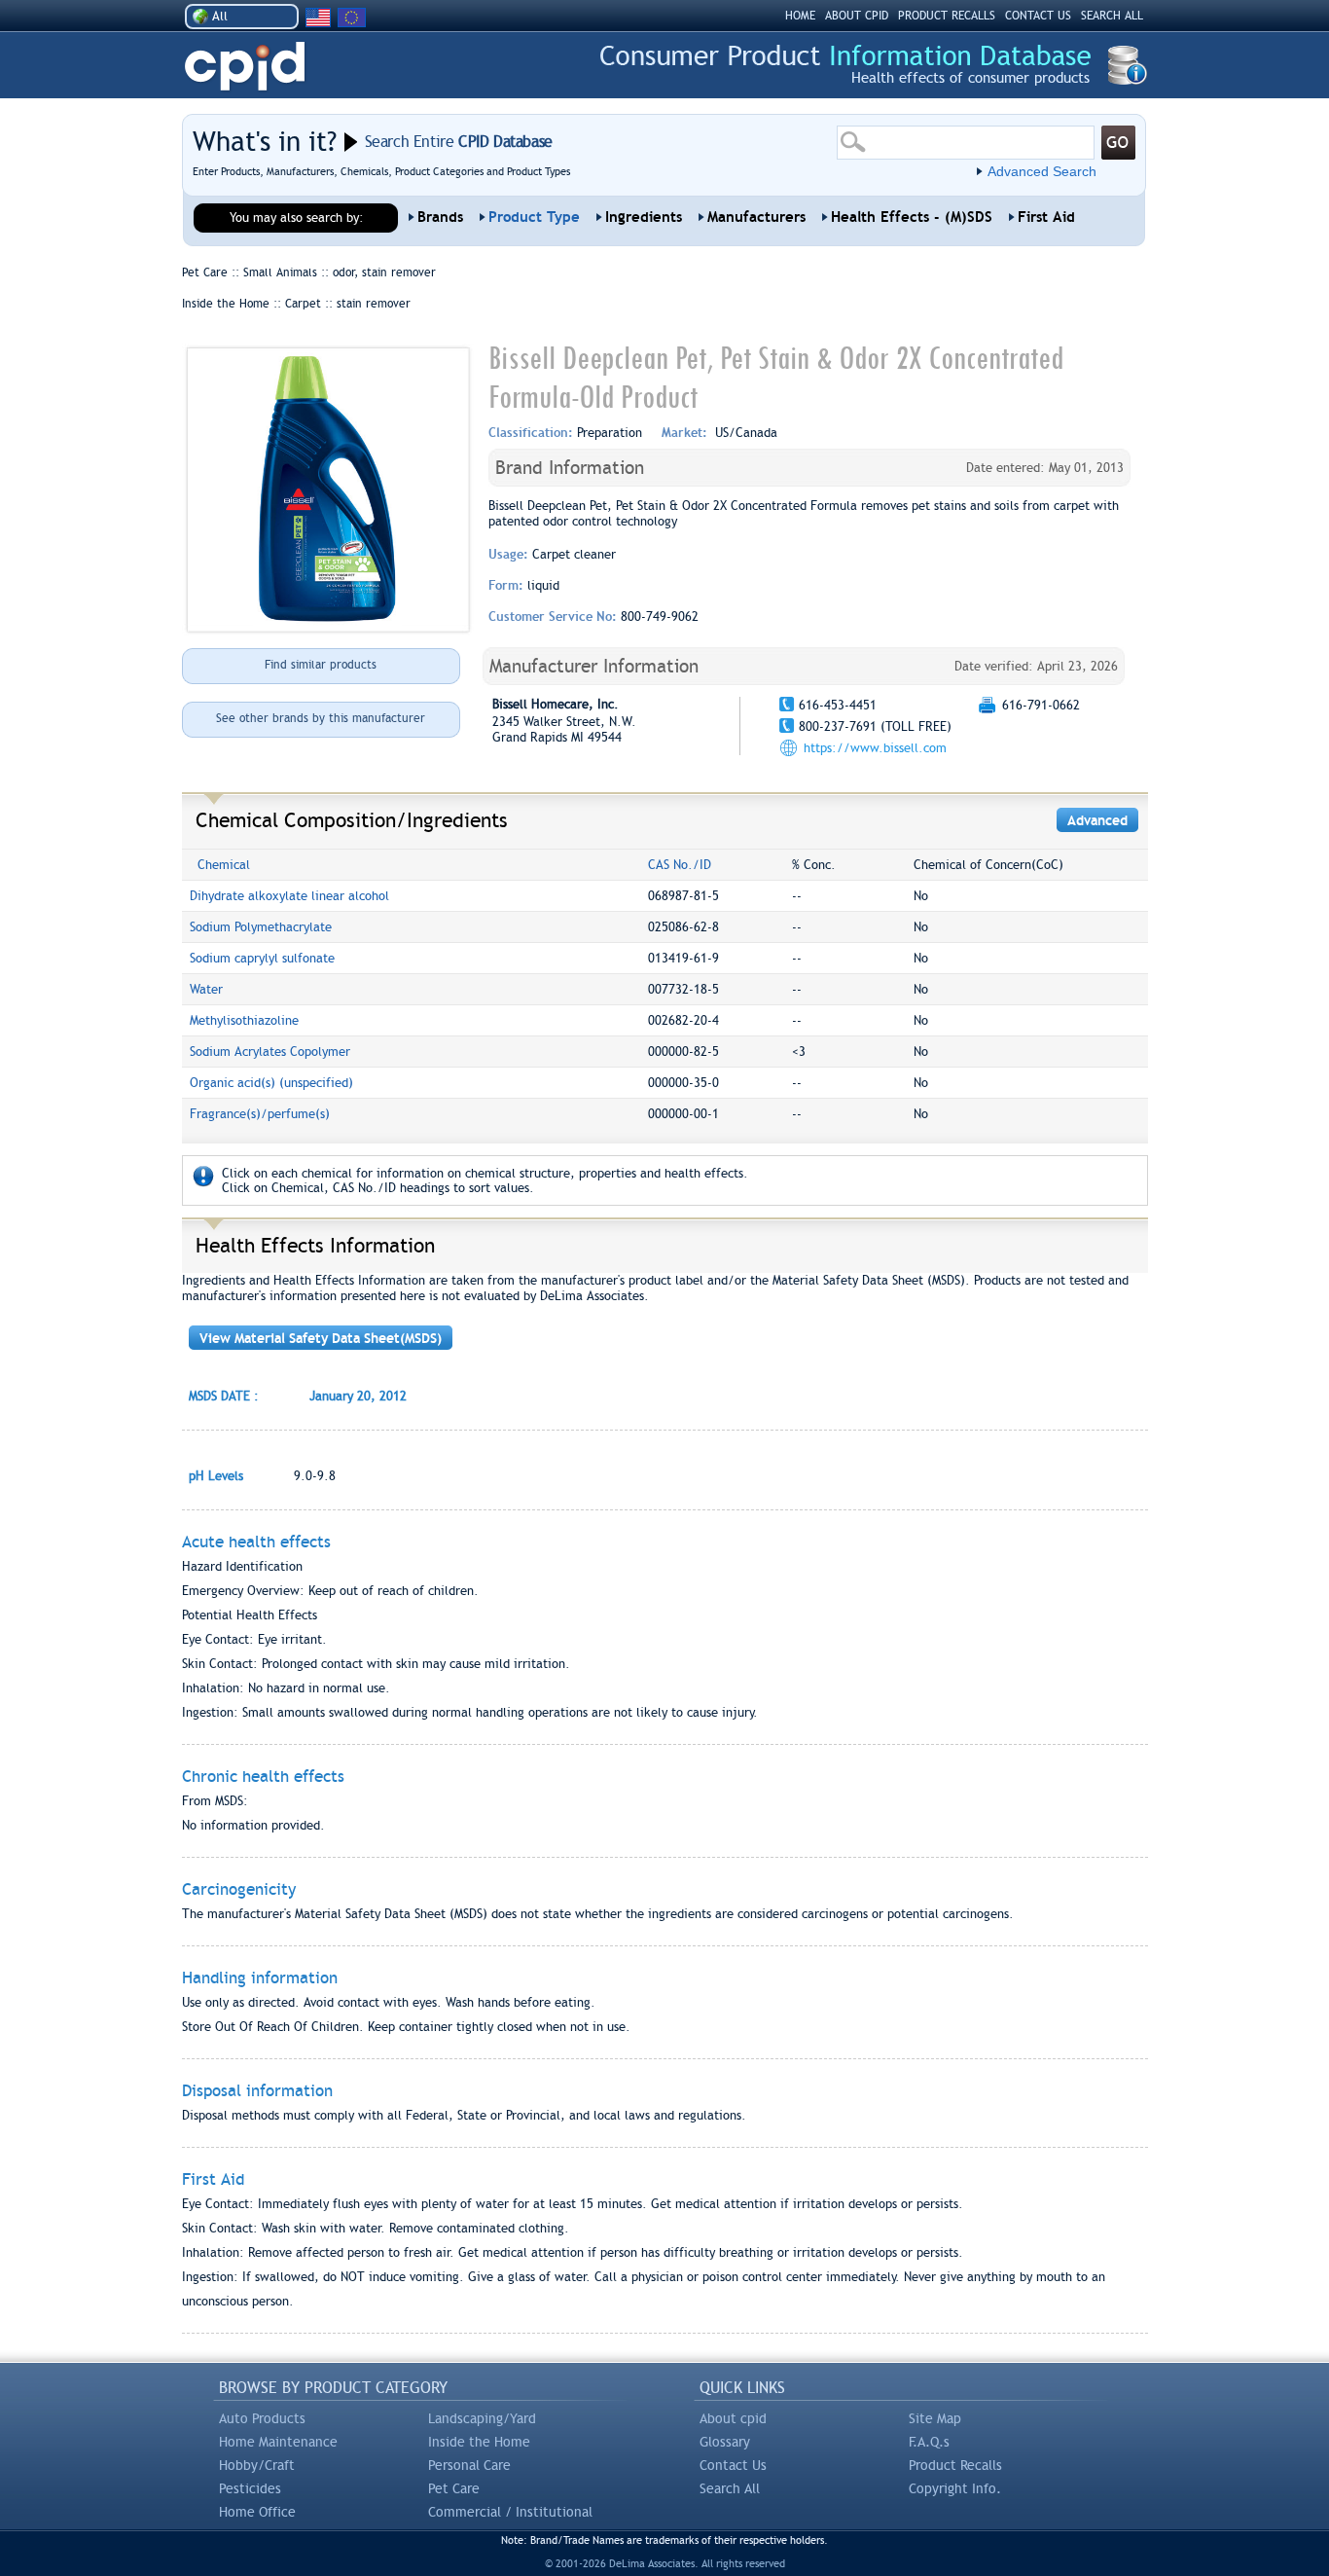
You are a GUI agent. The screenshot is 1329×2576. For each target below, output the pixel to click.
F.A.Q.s (929, 2442)
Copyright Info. (955, 2488)
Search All (730, 2488)
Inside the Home (479, 2442)
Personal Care (469, 2465)
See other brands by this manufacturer (321, 718)
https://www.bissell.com (875, 748)
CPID (245, 67)
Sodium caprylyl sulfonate (262, 958)
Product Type (534, 217)
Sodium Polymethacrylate (261, 927)
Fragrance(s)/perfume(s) (260, 1114)
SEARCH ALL (1112, 16)
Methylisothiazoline (244, 1020)
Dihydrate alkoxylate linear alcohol (289, 896)
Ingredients (644, 217)
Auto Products (262, 2418)
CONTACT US (1038, 16)
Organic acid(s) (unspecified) (271, 1083)
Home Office (257, 2512)
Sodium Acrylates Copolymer (270, 1052)
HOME (800, 16)
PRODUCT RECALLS (947, 16)
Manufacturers (756, 217)
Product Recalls (955, 2465)
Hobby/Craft (257, 2465)
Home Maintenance (278, 2442)
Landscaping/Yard (482, 2418)
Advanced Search (1042, 171)
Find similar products (321, 665)
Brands (440, 217)
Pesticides (250, 2488)
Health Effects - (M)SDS (912, 217)
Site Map (935, 2418)
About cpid (733, 2418)
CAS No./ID (680, 865)
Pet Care (454, 2488)
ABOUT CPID (857, 16)
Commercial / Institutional (510, 2512)
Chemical (224, 865)
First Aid (1046, 217)
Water (206, 989)
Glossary (725, 2442)
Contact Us (733, 2465)
